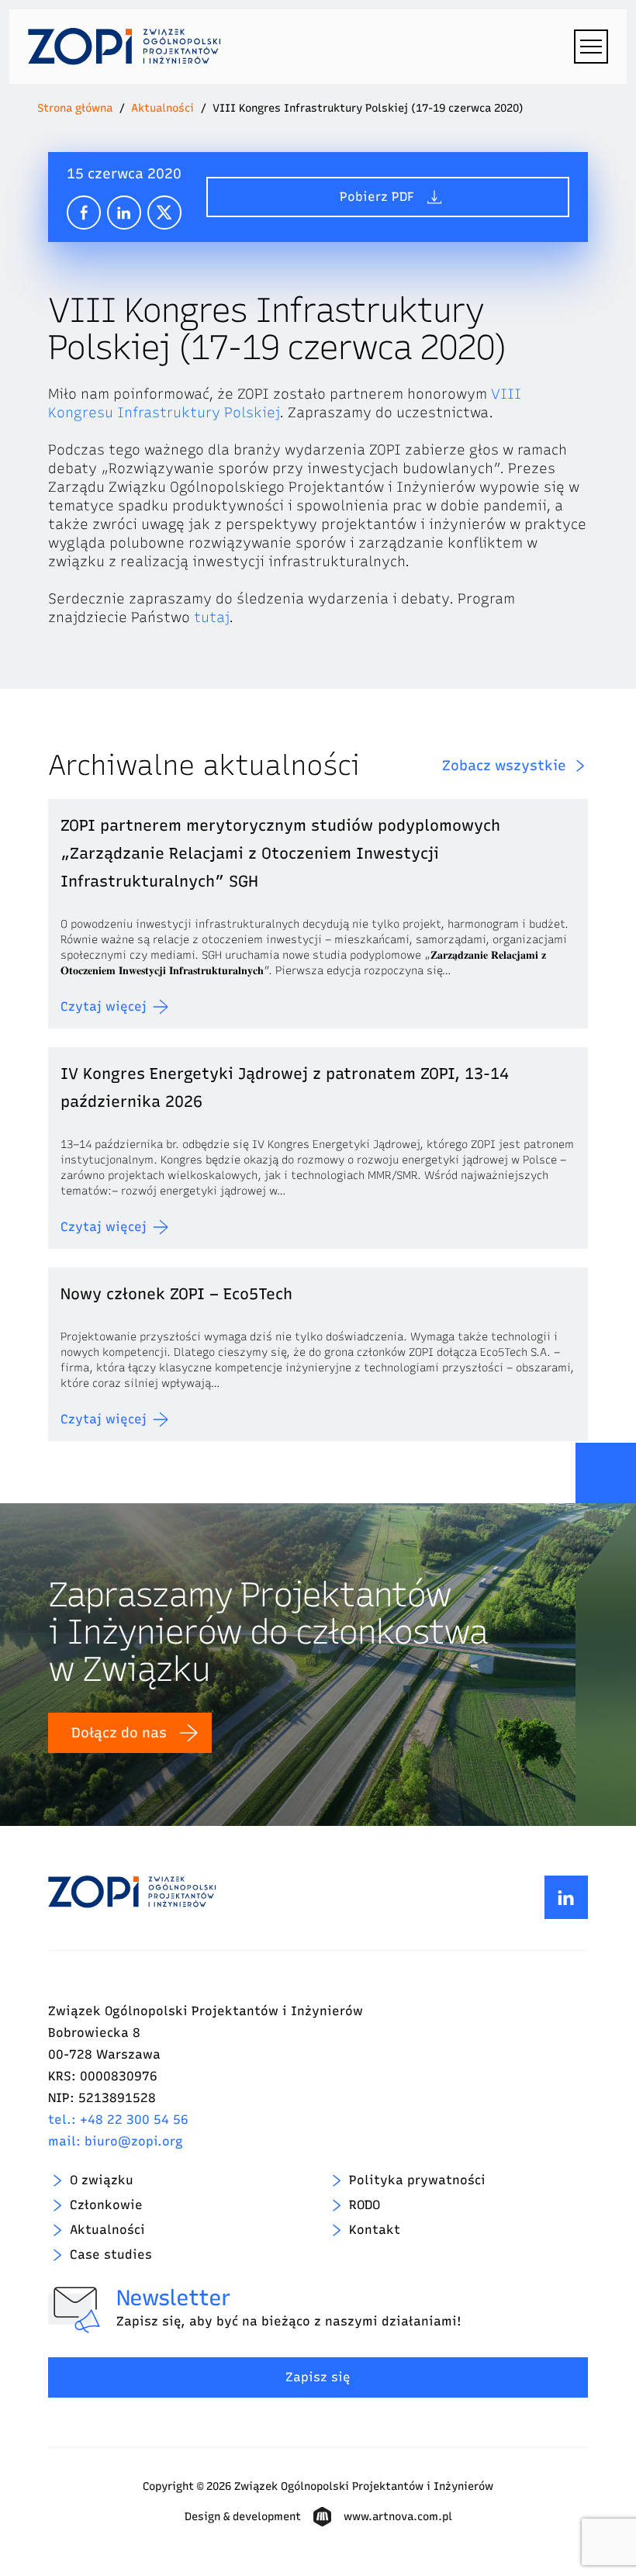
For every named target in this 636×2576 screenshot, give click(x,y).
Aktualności (162, 108)
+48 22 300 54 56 (134, 2120)
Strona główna (75, 108)
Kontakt (375, 2230)
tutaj (211, 617)
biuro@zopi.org (134, 2141)
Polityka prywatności (417, 2180)
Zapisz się (318, 2377)
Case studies (111, 2254)
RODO (365, 2205)
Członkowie (106, 2205)
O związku (102, 2180)
